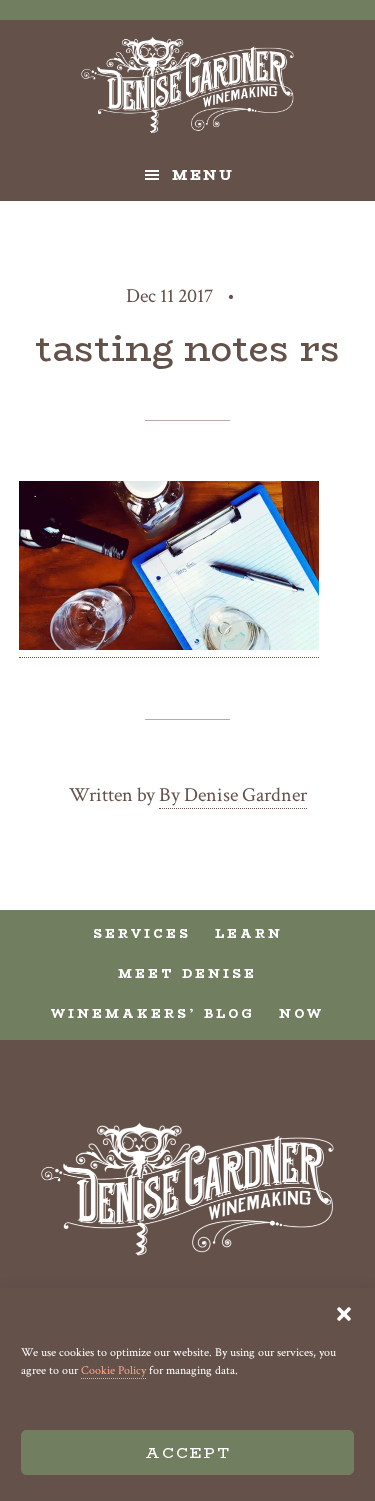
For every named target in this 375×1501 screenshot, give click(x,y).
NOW (301, 1013)
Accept (188, 1452)
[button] (344, 1314)
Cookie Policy (113, 1370)
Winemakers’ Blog (153, 1013)
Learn (249, 933)
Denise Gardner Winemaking (188, 85)
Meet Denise (187, 973)
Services (142, 933)
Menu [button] (203, 175)
